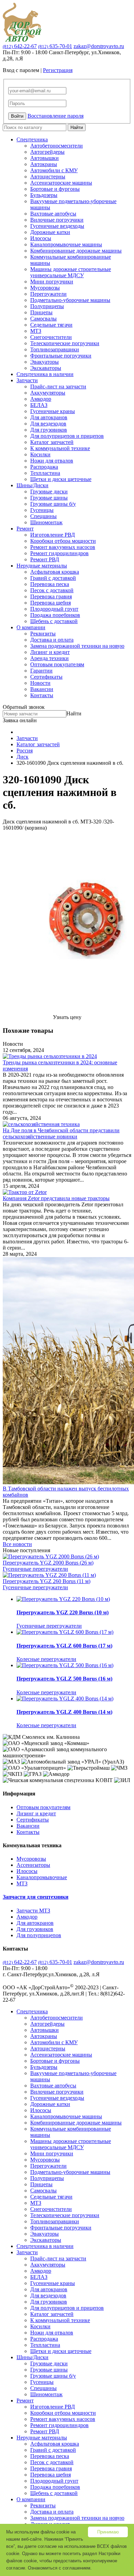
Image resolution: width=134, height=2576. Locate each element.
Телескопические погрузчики (65, 343)
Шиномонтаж (46, 522)
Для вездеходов (48, 424)
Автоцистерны (48, 177)
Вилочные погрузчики (57, 220)
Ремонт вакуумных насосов (63, 547)
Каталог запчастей (52, 442)
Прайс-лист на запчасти (58, 387)
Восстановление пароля (55, 116)
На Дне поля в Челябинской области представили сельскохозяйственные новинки (61, 1133)
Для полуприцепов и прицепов (67, 436)
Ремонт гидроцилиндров (59, 553)
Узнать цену (67, 1017)
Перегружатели (48, 294)
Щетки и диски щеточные (61, 479)
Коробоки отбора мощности (63, 541)
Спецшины (43, 516)
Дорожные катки (50, 232)
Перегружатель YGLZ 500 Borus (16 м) (64, 1679)
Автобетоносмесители (57, 146)
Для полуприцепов (39, 1935)
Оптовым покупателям (57, 664)
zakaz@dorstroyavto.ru (99, 46)
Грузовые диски (49, 491)
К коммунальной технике (60, 448)
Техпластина (45, 473)
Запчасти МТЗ (33, 1911)
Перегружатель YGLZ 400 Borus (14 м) (64, 1712)
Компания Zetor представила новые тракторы (56, 1198)
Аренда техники (49, 658)
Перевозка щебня (51, 603)
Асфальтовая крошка (55, 572)
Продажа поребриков (55, 615)
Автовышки (44, 158)
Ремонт (25, 529)
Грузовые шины (49, 498)
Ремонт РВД (45, 559)
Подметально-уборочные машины (70, 300)
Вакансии (42, 689)
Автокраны (44, 164)
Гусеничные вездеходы (57, 226)
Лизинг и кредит (50, 652)
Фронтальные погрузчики (61, 356)
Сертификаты (46, 677)
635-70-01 (55, 46)
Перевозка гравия (51, 596)
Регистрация (58, 70)
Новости (40, 683)
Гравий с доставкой (53, 578)
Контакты (42, 695)
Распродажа (44, 467)
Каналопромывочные (42, 1877)
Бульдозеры (44, 195)
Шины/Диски (32, 485)
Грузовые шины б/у (53, 504)
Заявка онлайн (20, 720)
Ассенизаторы (33, 1865)
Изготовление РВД (53, 535)
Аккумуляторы (48, 393)
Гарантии (41, 671)
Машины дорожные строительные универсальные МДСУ (71, 272)
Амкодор (41, 399)
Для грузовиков (49, 430)
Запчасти (27, 380)
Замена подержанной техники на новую (77, 646)
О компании (31, 627)
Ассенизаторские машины (61, 183)
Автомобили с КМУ (54, 170)
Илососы (41, 238)
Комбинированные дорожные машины (76, 251)
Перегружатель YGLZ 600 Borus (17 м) (64, 1646)
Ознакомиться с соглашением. (60, 2568)
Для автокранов (49, 417)
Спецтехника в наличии (45, 374)
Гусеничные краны (53, 411)
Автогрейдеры (47, 152)
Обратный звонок (24, 707)
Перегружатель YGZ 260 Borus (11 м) (47, 1581)
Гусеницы (42, 510)
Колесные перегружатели (46, 1659)
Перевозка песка (50, 584)
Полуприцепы (47, 306)
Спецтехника (32, 139)
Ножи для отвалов (52, 461)
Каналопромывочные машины (66, 244)
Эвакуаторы (44, 362)
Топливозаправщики (55, 349)
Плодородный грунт (54, 609)
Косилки (40, 454)
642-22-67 (20, 46)
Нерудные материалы (42, 566)
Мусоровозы (45, 288)
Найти (77, 127)
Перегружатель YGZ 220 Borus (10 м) (63, 1612)
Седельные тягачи (51, 325)
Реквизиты (43, 634)
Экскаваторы (46, 368)
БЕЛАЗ (39, 405)
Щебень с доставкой (54, 621)
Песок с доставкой (52, 590)
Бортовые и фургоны (55, 189)
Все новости (17, 1544)
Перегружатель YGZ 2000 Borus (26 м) (48, 1563)
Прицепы (41, 312)
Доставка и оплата (52, 640)
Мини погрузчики (52, 282)
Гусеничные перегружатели (35, 1569)
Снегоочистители (51, 337)
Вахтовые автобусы (53, 214)
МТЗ (36, 331)
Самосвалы (43, 319)
